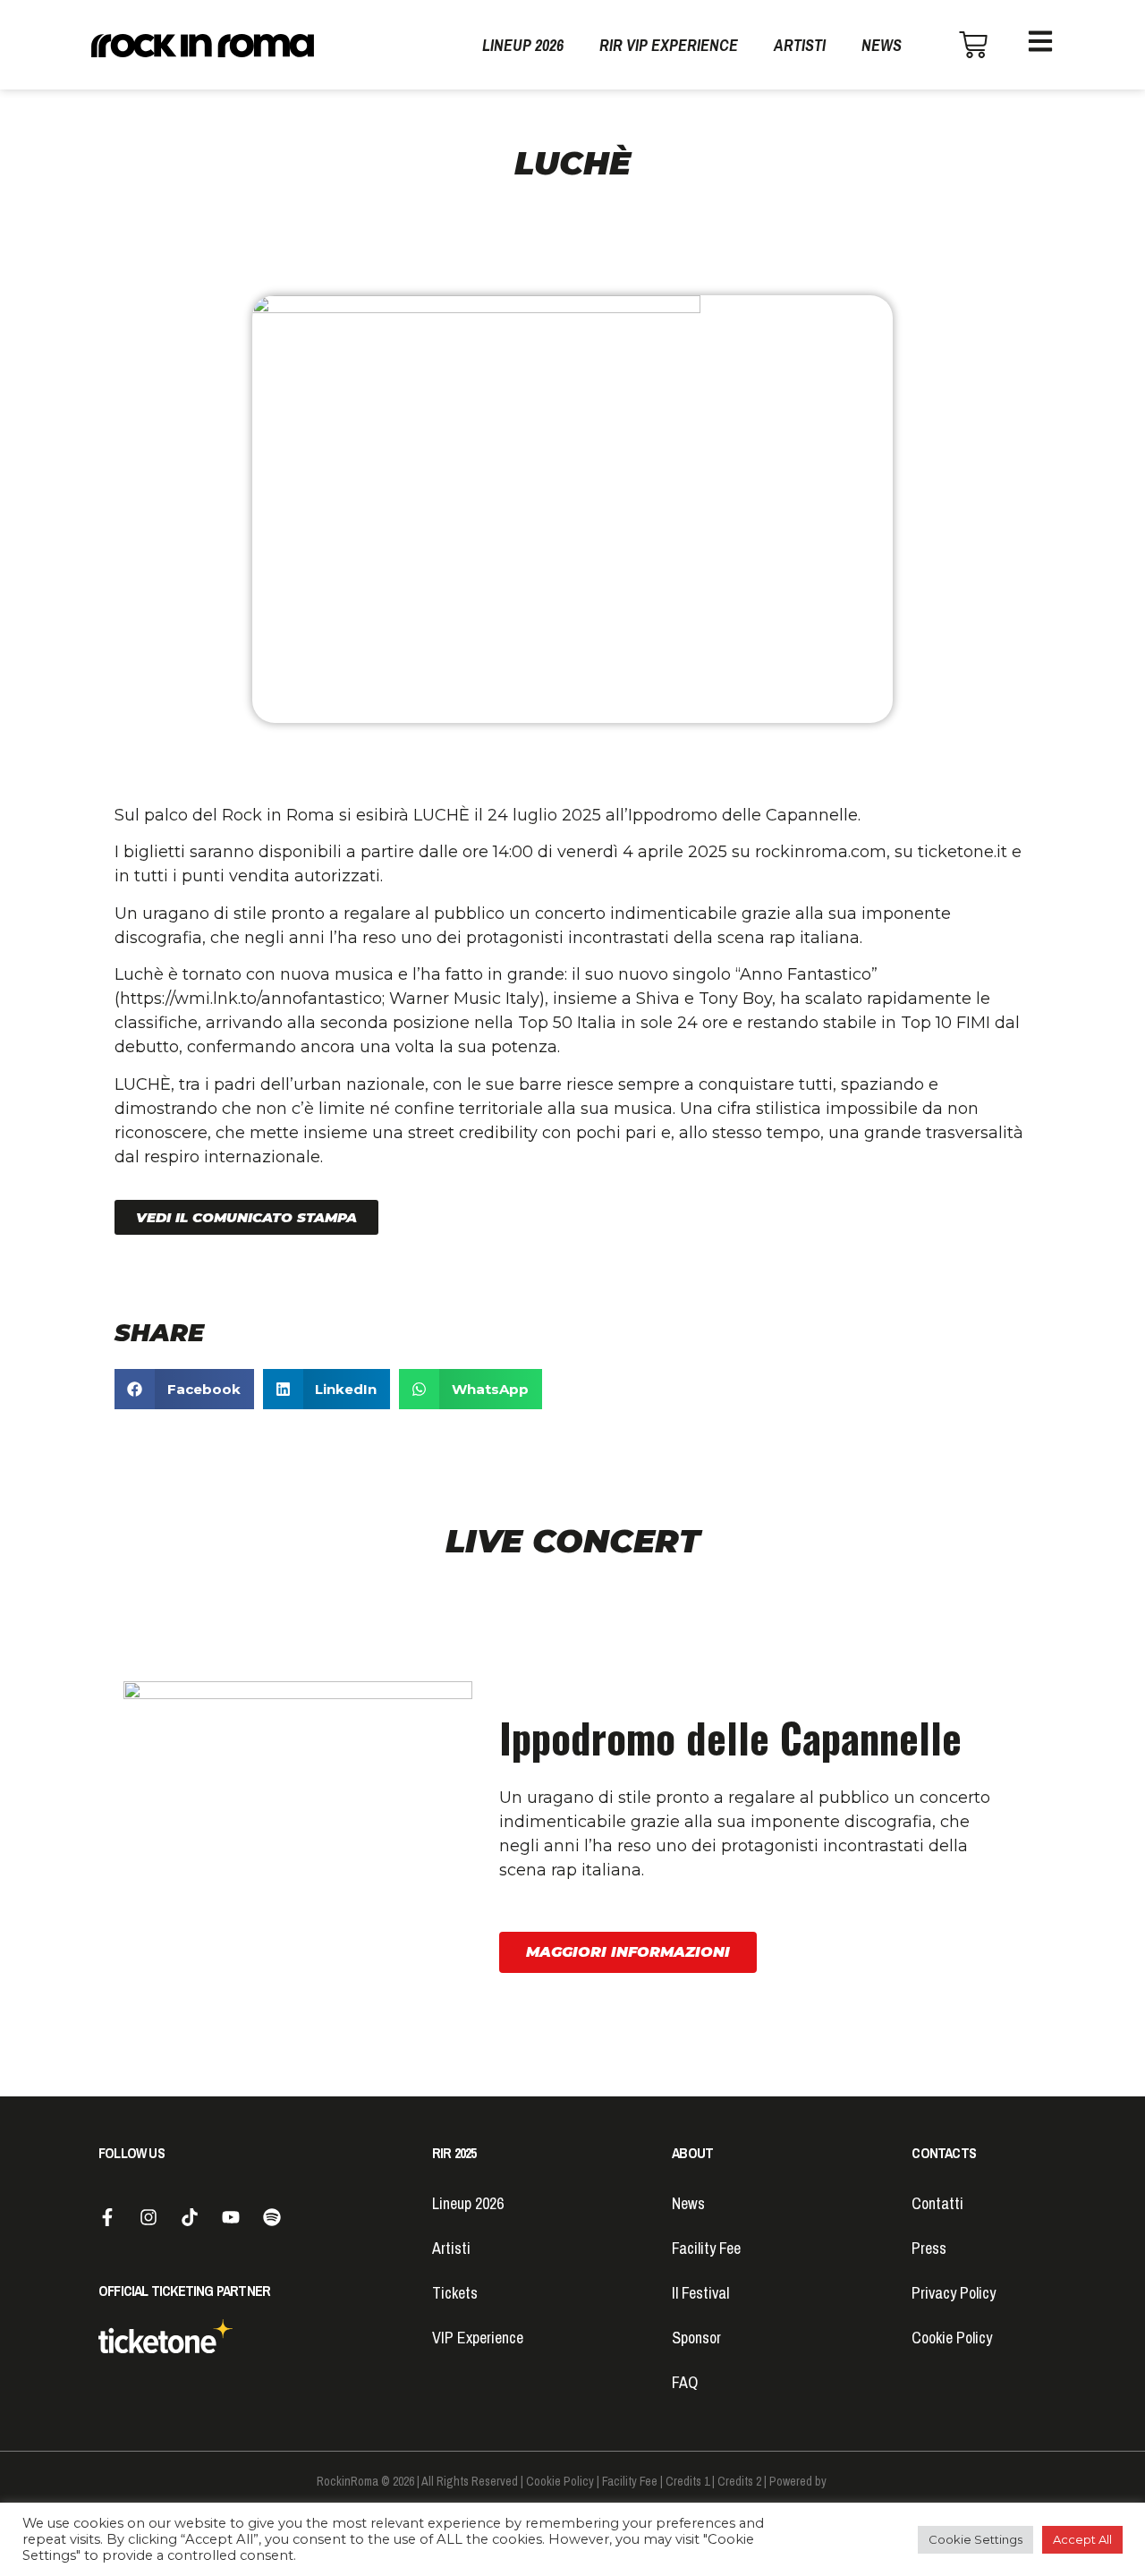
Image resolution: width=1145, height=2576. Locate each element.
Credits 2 (739, 2481)
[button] (246, 1217)
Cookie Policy (952, 2338)
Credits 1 (687, 2481)
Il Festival (700, 2293)
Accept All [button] (1082, 2539)
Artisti (800, 45)
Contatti (937, 2203)
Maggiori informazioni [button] (628, 1952)
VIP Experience (478, 2338)
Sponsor (696, 2338)
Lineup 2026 (523, 45)
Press (929, 2248)
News (882, 45)
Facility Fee (706, 2248)
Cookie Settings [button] (975, 2539)
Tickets (455, 2293)
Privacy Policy (954, 2293)
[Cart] (973, 45)
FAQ (685, 2382)
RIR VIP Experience (669, 45)
